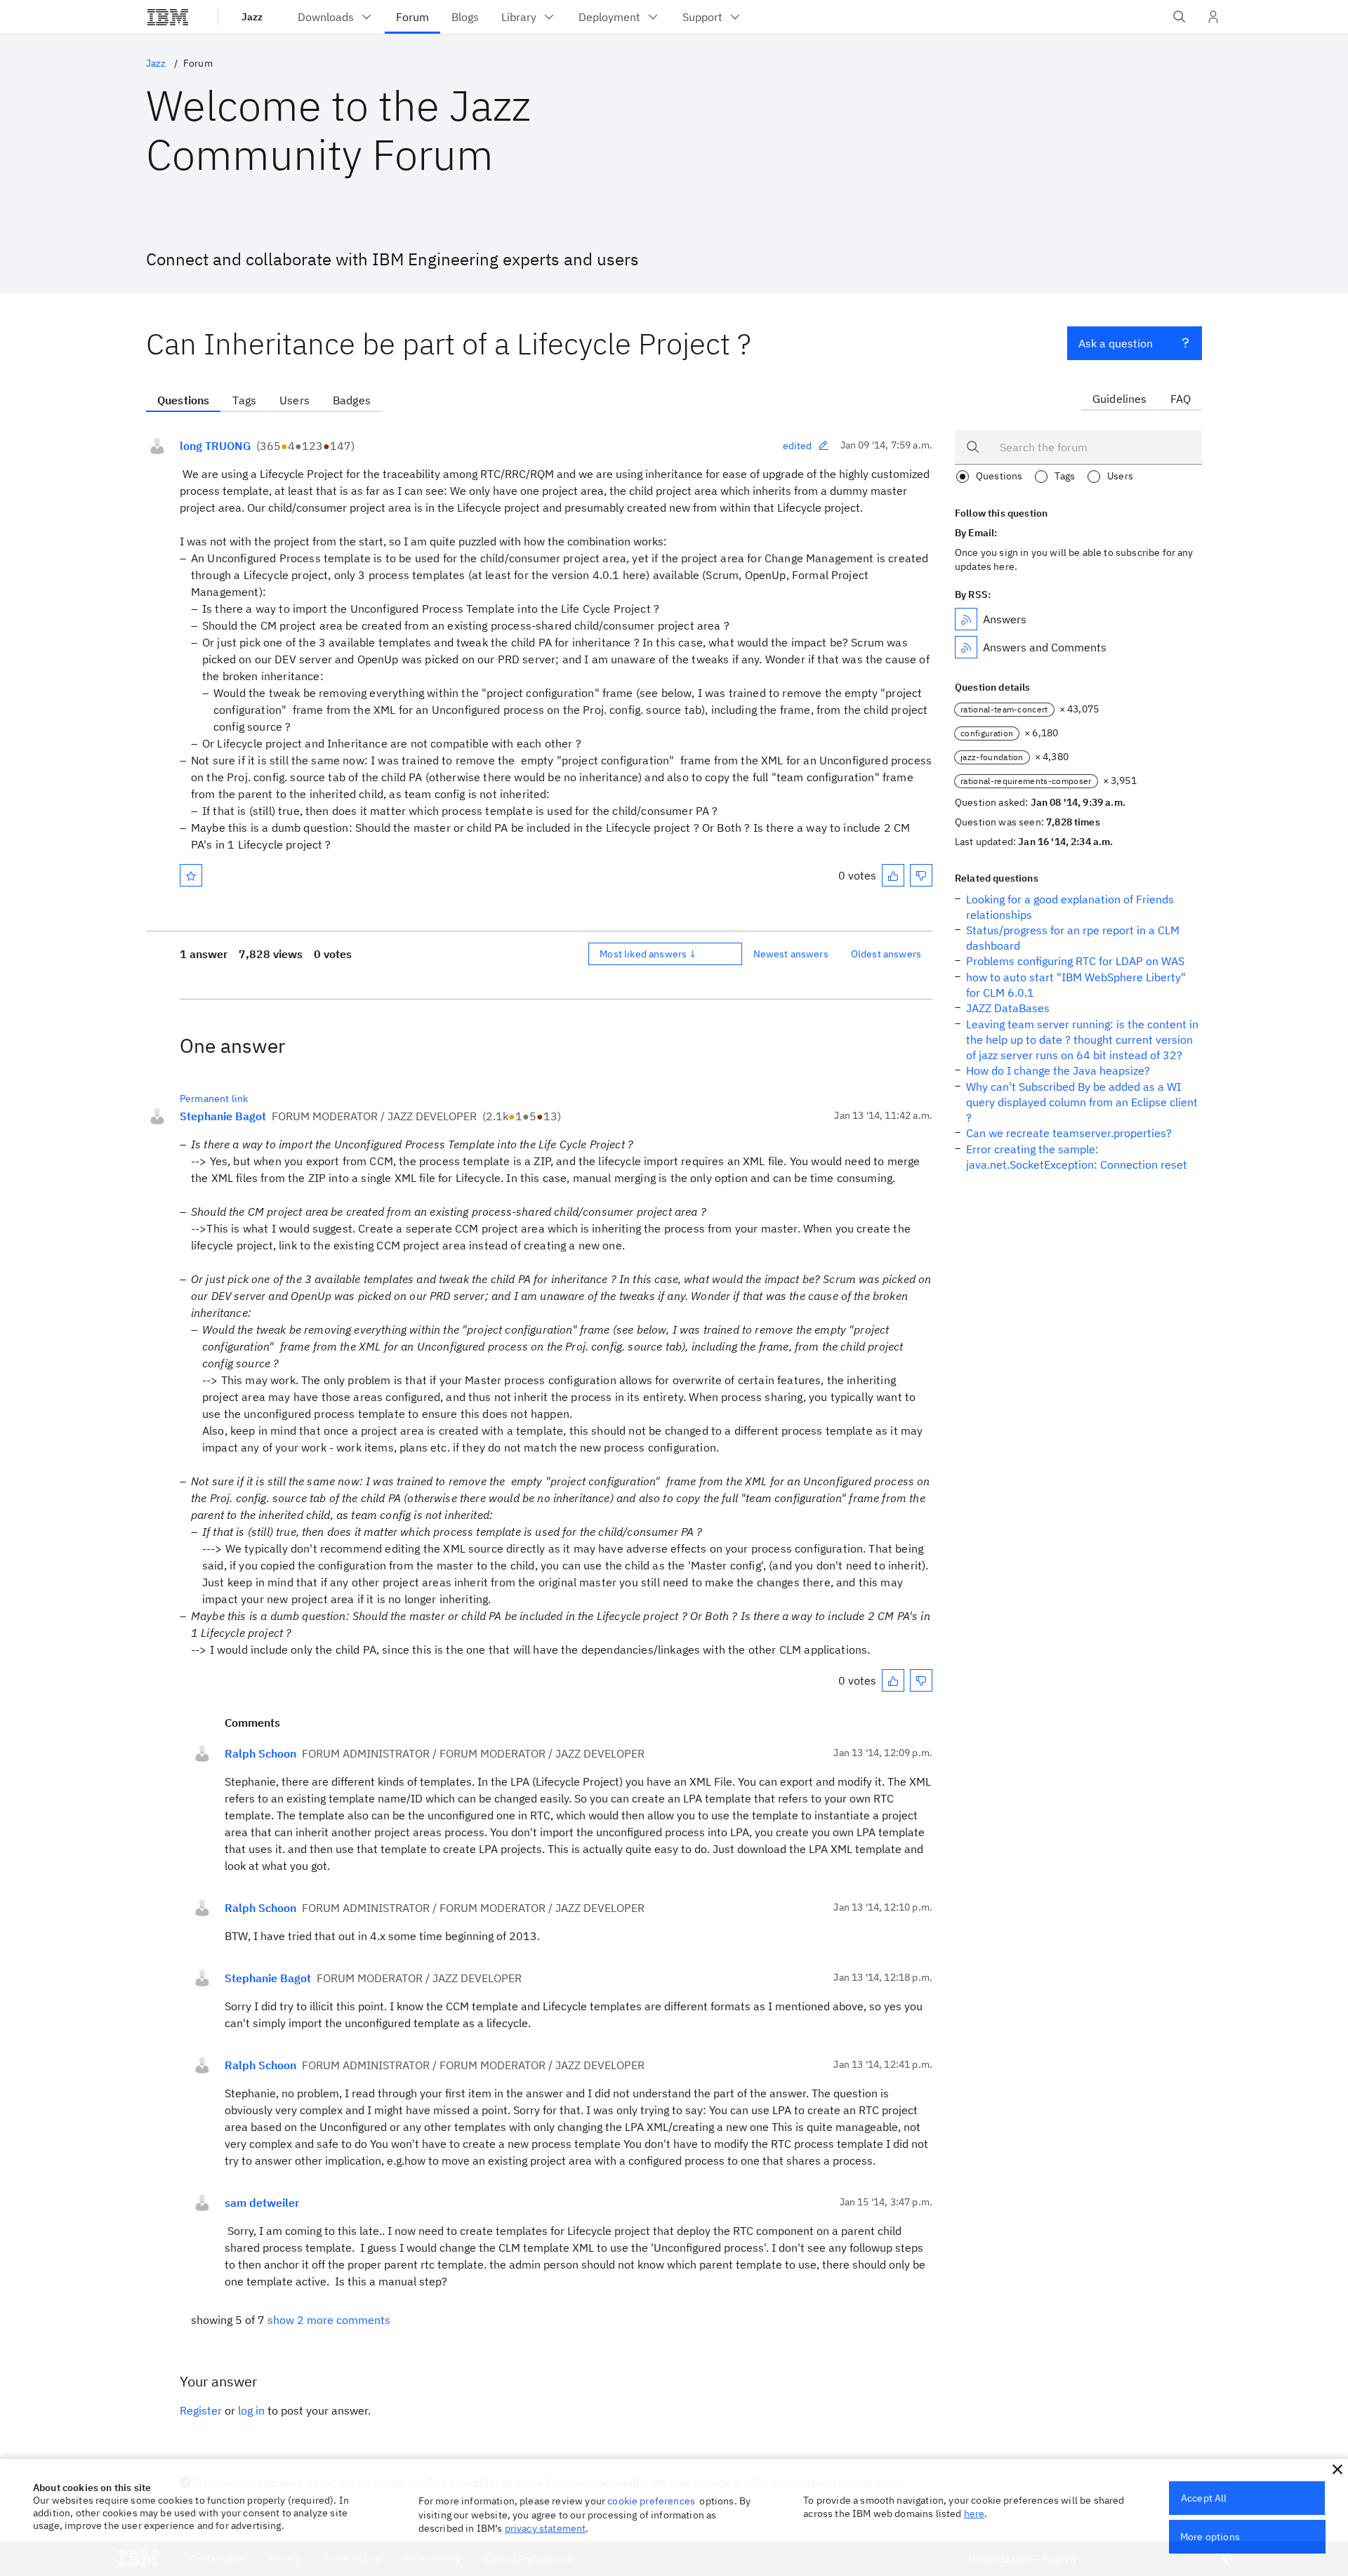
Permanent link (214, 1098)
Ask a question (1116, 343)
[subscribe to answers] (966, 619)
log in (251, 2410)
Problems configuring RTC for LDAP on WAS (1075, 961)
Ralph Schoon (260, 1753)
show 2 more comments (329, 2320)
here (974, 2514)
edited (798, 446)
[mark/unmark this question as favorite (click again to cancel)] (191, 875)
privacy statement (546, 2528)
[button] (1337, 2469)
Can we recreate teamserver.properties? (1069, 1133)
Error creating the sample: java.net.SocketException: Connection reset (1077, 1157)
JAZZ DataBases (1008, 1008)
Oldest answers (886, 954)
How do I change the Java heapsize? (1058, 1070)
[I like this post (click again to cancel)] (893, 875)
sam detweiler (262, 2203)
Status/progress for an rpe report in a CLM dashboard (1073, 938)
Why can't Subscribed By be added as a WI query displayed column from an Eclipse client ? (1082, 1102)
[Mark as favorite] (191, 875)
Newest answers (791, 954)
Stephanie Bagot (223, 1116)
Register (201, 2410)
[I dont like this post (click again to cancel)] (921, 875)
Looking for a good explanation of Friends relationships (1070, 907)
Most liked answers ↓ (648, 954)
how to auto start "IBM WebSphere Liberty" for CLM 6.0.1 (1076, 985)
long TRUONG (215, 446)
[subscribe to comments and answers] (966, 647)
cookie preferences (651, 2501)
